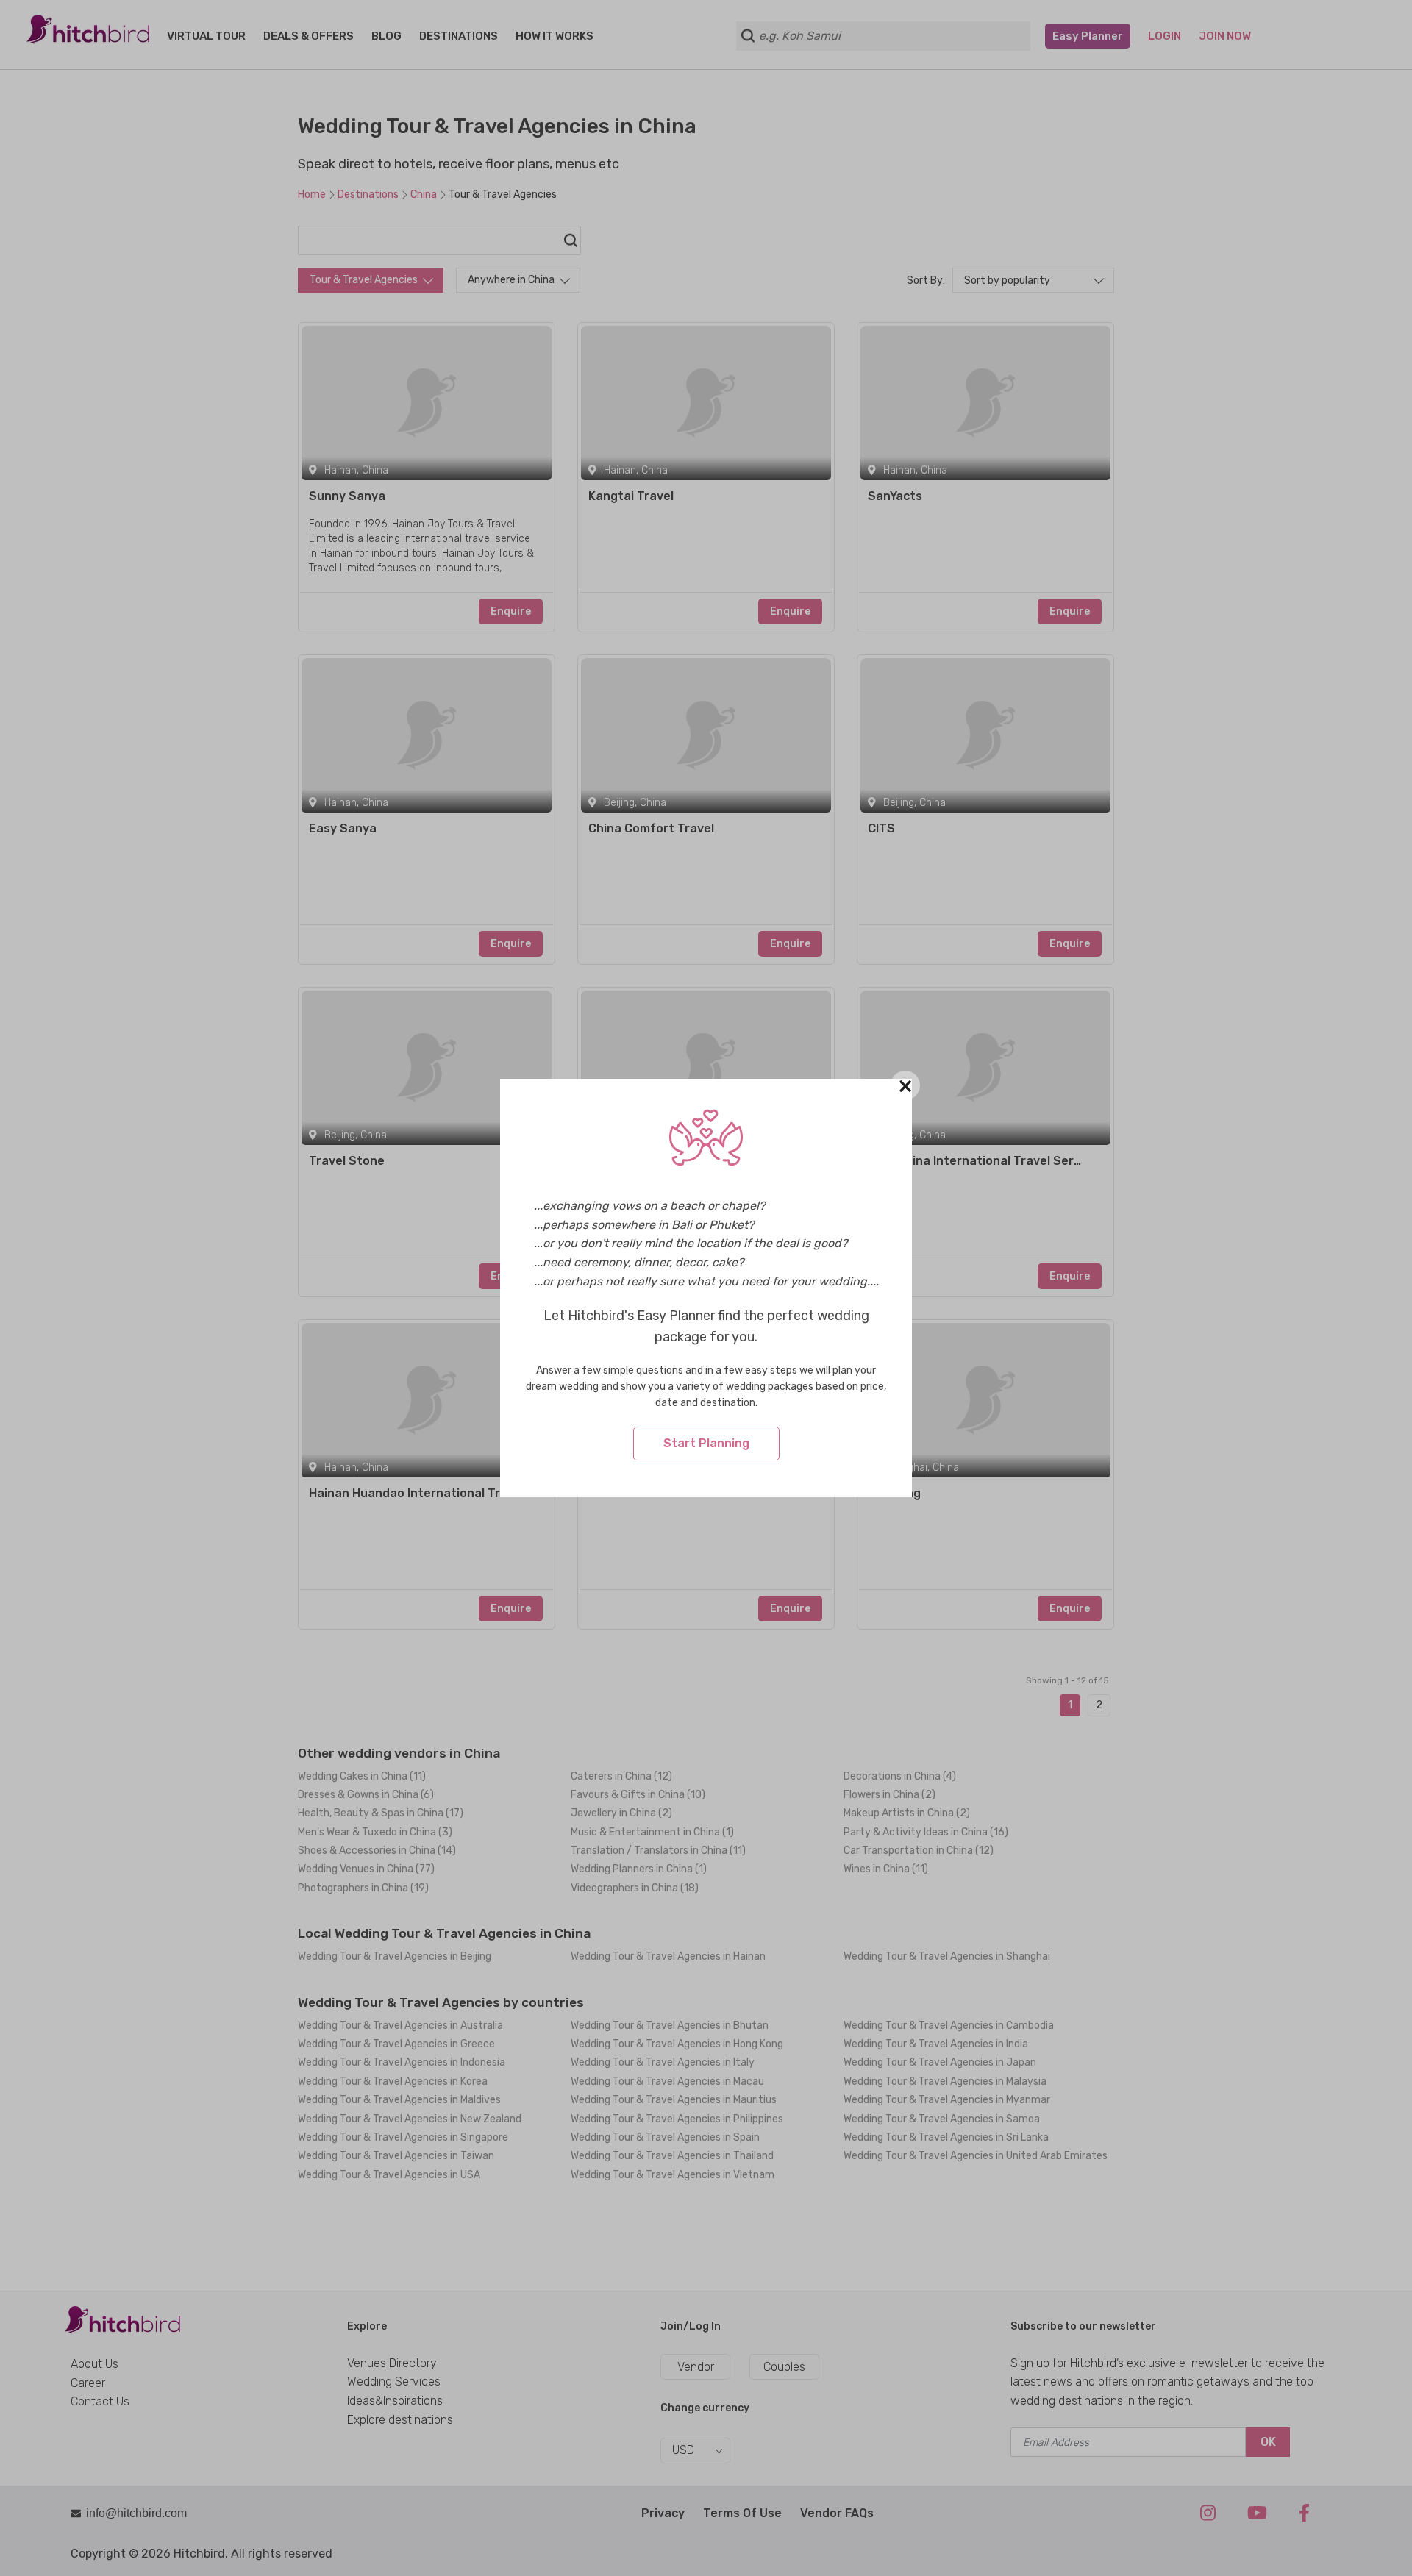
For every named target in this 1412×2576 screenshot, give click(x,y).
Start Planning (706, 1443)
